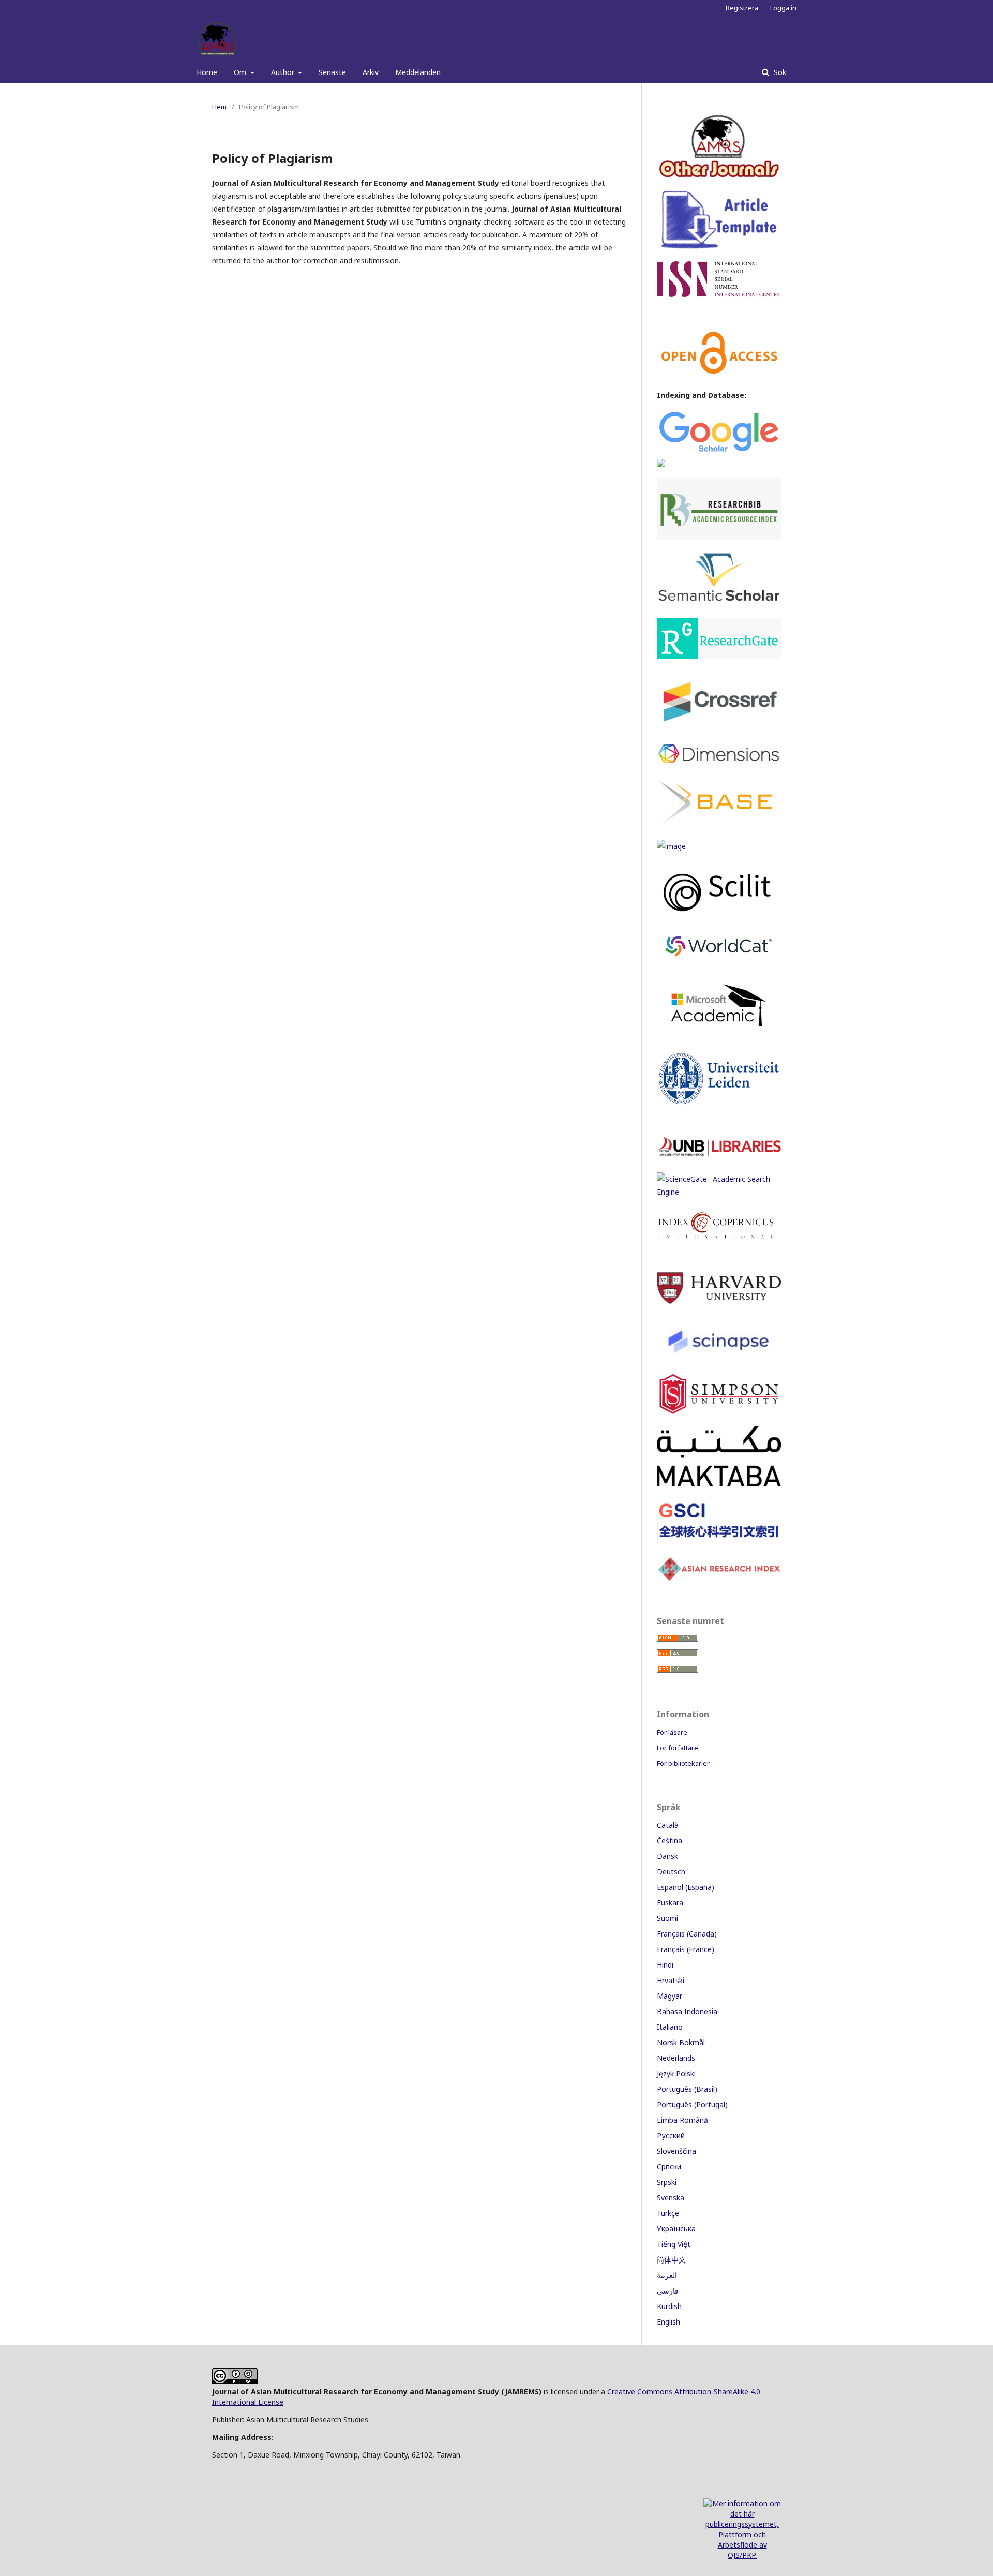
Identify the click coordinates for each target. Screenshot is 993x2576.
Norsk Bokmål (681, 2042)
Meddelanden (418, 72)
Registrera (742, 8)
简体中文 (671, 2260)
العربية (667, 2275)
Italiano (670, 2027)
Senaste (332, 72)
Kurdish (669, 2306)
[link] (719, 1192)
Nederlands (676, 2058)
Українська (676, 2229)
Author (284, 72)
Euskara (670, 1903)
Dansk (667, 1856)
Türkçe (668, 2213)
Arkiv (371, 72)
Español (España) (686, 1887)
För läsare (672, 1732)
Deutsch (671, 1872)
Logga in (783, 8)
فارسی (668, 2291)
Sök (779, 72)
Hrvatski (671, 1980)
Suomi (667, 1918)
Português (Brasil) (687, 2089)
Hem (219, 107)
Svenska (671, 2198)
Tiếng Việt (674, 2244)
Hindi (665, 1965)
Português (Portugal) (692, 2104)
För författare (678, 1748)
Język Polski (676, 2073)
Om (241, 72)
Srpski (667, 2182)
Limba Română (682, 2120)
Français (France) (686, 1949)
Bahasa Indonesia (687, 2011)
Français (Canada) (687, 1934)
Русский (671, 2135)
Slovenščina (676, 2151)
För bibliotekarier (683, 1763)
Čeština (669, 1841)
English (668, 2322)
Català (668, 1825)
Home (207, 72)
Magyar (669, 1996)
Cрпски (669, 2166)
